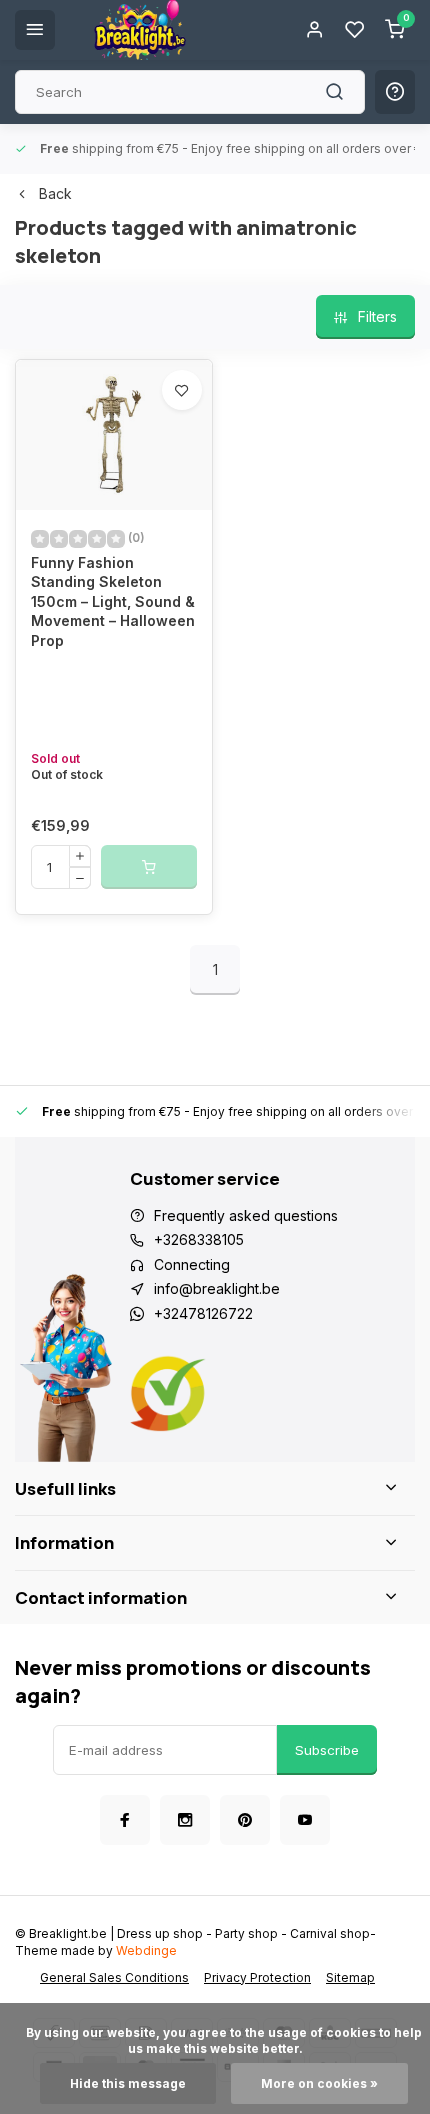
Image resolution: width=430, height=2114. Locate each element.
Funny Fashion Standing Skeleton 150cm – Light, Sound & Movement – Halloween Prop (113, 601)
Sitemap (350, 1977)
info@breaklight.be (217, 1288)
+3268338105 (199, 1239)
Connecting (192, 1264)
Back (55, 193)
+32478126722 (203, 1313)
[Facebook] (125, 1820)
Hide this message (128, 2083)
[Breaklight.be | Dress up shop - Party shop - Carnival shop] (140, 30)
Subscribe (327, 1750)
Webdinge (146, 1950)
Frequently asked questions (246, 1215)
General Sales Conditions (114, 1977)
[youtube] (305, 1820)
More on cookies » (319, 2083)
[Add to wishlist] (182, 390)
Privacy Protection (257, 1977)
